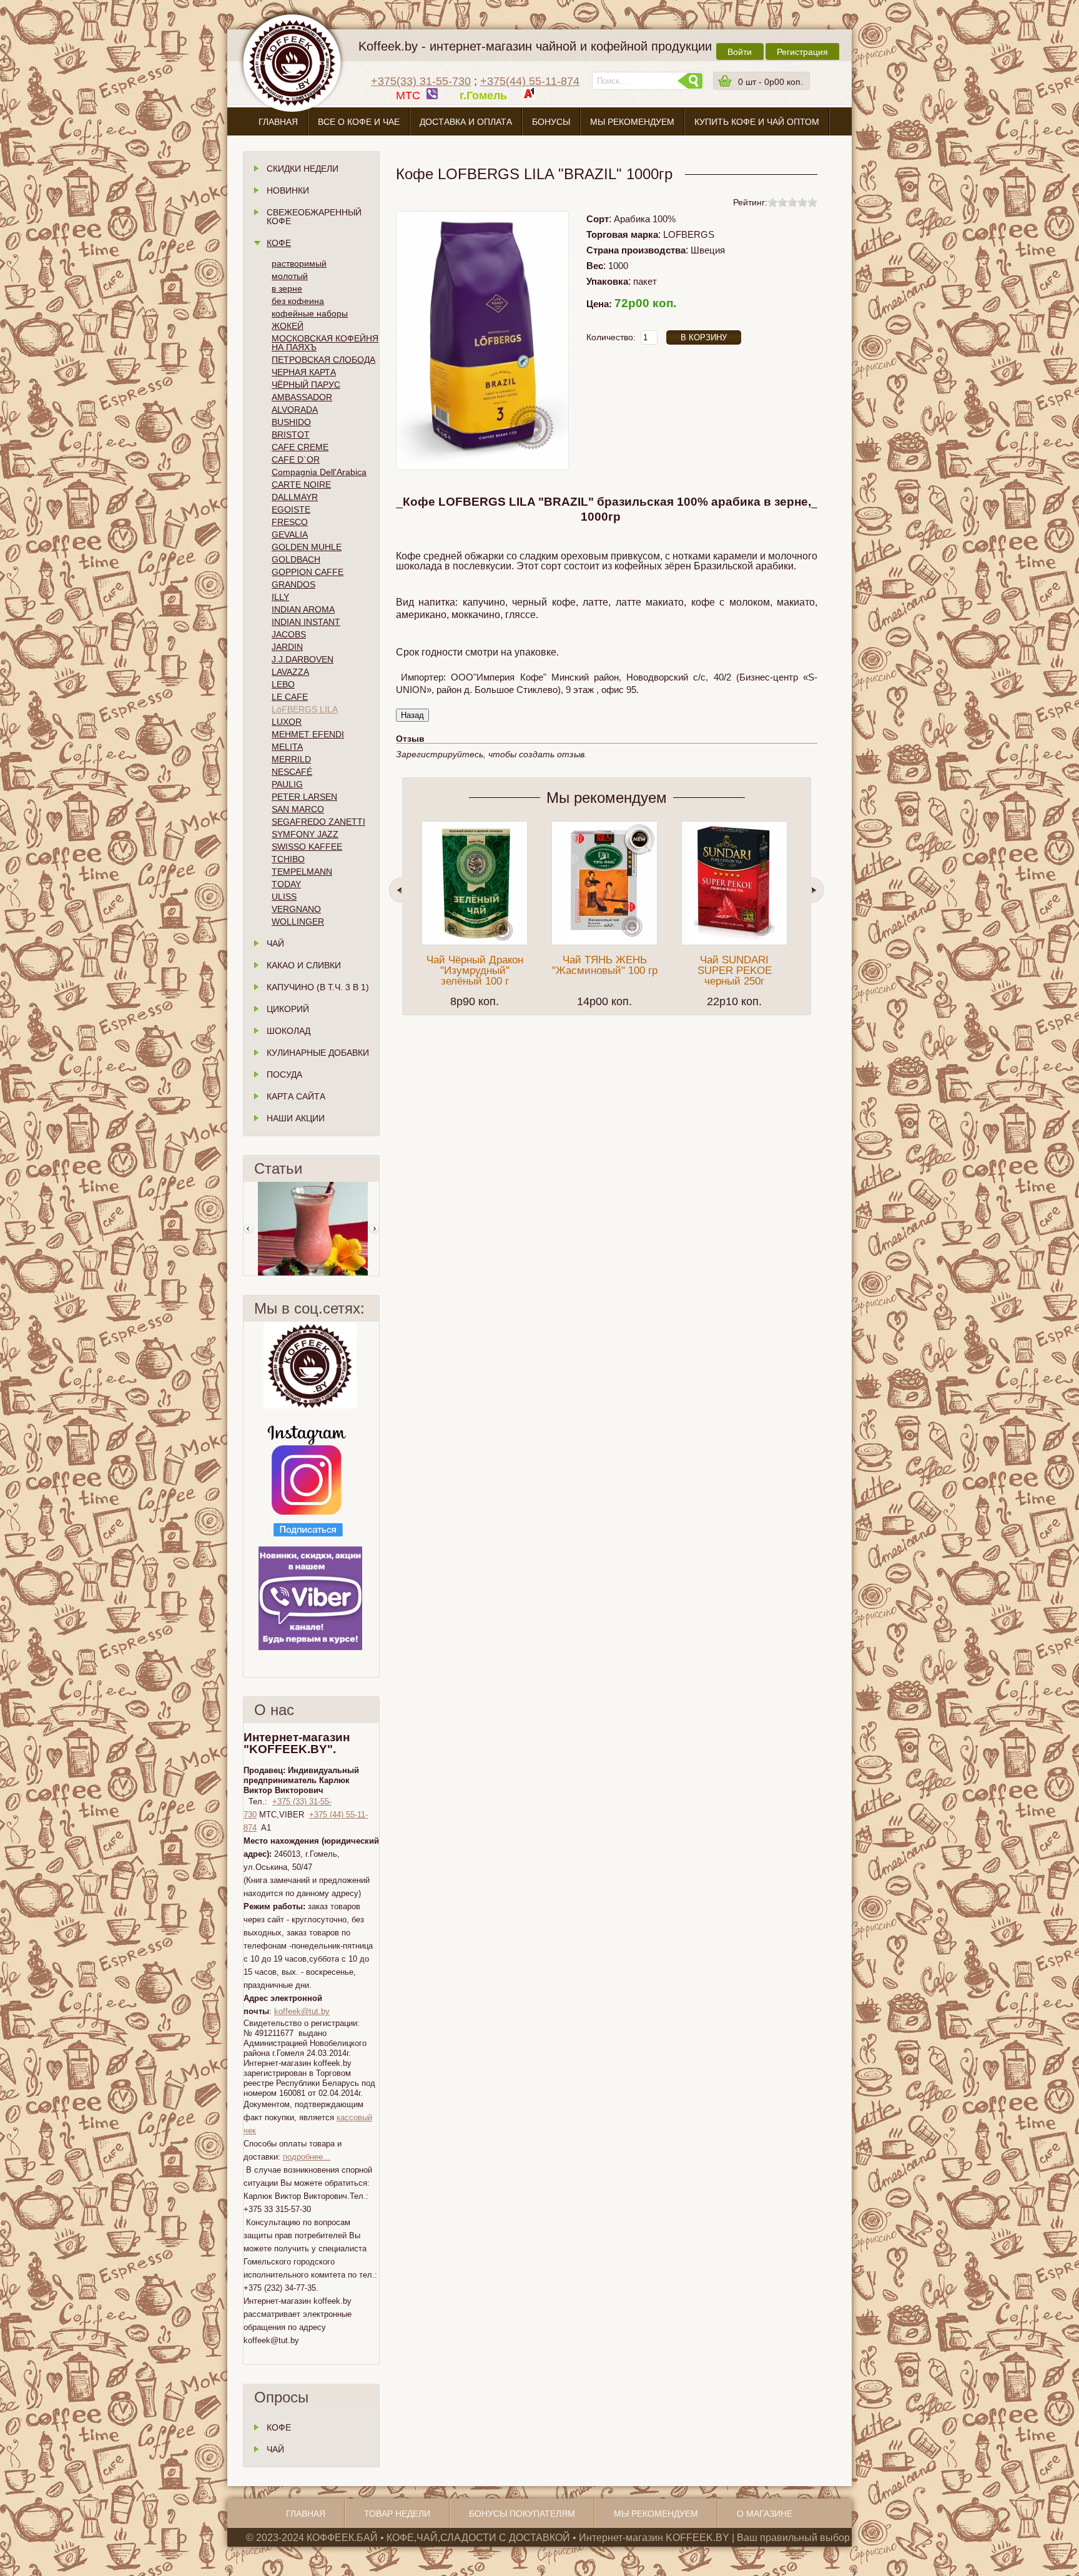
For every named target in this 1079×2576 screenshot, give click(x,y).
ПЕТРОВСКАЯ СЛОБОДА (323, 360)
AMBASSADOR (302, 397)
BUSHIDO (291, 422)
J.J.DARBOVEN (303, 659)
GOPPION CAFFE (308, 572)
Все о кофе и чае (359, 122)
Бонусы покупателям (522, 2514)
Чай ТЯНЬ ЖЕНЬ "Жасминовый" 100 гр (605, 965)
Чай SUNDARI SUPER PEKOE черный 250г (735, 971)
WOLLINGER (298, 922)
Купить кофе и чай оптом (757, 122)
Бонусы (551, 122)
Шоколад (288, 1031)
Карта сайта (296, 1096)
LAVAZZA (290, 672)
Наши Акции (296, 1118)
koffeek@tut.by (302, 2011)
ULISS (284, 897)
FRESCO (290, 522)
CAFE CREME (300, 447)
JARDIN (287, 647)
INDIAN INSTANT (306, 622)
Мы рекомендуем (632, 122)
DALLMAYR (295, 497)
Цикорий (288, 1009)
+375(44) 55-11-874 (530, 81)
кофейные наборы (310, 313)
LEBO (283, 684)
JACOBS (289, 634)
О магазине (539, 151)
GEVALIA (290, 534)
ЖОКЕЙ (288, 326)
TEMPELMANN (302, 872)
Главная (278, 122)
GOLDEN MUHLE (307, 547)
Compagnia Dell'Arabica (319, 472)
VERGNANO (296, 909)
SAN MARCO (298, 809)
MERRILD (291, 759)
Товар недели (397, 2514)
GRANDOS (293, 584)
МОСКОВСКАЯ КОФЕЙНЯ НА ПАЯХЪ (325, 343)
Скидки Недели (303, 169)
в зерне (287, 288)
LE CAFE (290, 697)
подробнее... (307, 2157)
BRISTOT (291, 435)
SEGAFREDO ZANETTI (318, 822)
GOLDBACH (296, 559)
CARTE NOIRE (301, 484)
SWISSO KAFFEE (307, 847)
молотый (290, 276)
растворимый (299, 263)
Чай (275, 943)
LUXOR (287, 722)
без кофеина (298, 301)
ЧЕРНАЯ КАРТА (304, 372)
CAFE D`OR (296, 460)
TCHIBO (288, 859)
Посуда (284, 1074)
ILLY (280, 597)
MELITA (287, 747)
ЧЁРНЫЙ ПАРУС (306, 385)
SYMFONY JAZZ (305, 834)
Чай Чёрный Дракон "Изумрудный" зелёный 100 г (475, 971)
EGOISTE (291, 509)
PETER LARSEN (304, 797)
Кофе (279, 243)
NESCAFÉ (292, 772)
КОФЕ (279, 2427)
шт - (771, 82)
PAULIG (287, 784)
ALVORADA (295, 410)
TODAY (286, 884)
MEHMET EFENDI (308, 734)
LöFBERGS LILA (305, 709)
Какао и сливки (304, 965)
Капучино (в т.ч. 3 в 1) (318, 987)
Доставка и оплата (466, 122)
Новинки (288, 190)
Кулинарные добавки (318, 1053)
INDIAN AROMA (303, 609)
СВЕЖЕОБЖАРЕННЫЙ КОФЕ (314, 217)
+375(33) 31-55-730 (421, 81)
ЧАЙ (275, 2449)
